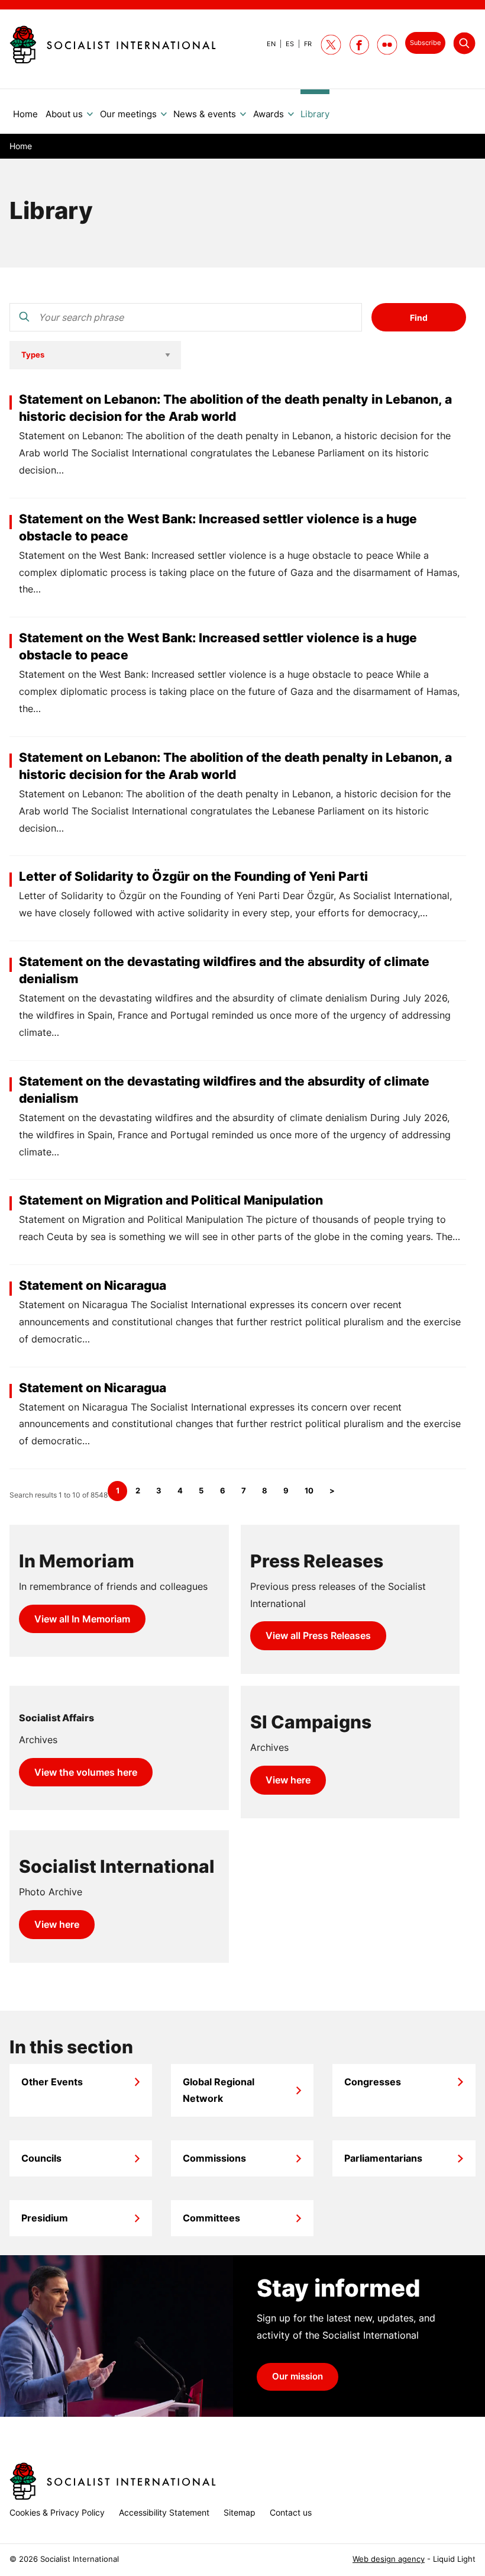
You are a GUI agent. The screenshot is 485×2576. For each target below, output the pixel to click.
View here (288, 1780)
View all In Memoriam (82, 1619)
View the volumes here (86, 1772)
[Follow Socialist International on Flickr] (387, 45)
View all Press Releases (318, 1635)
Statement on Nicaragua (93, 1285)
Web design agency (389, 2559)
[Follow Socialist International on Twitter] (331, 45)
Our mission (298, 2377)
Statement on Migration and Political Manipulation (171, 1200)
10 (309, 1491)
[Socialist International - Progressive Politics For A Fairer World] (113, 44)
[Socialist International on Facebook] (359, 45)
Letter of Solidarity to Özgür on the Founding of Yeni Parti (193, 876)
